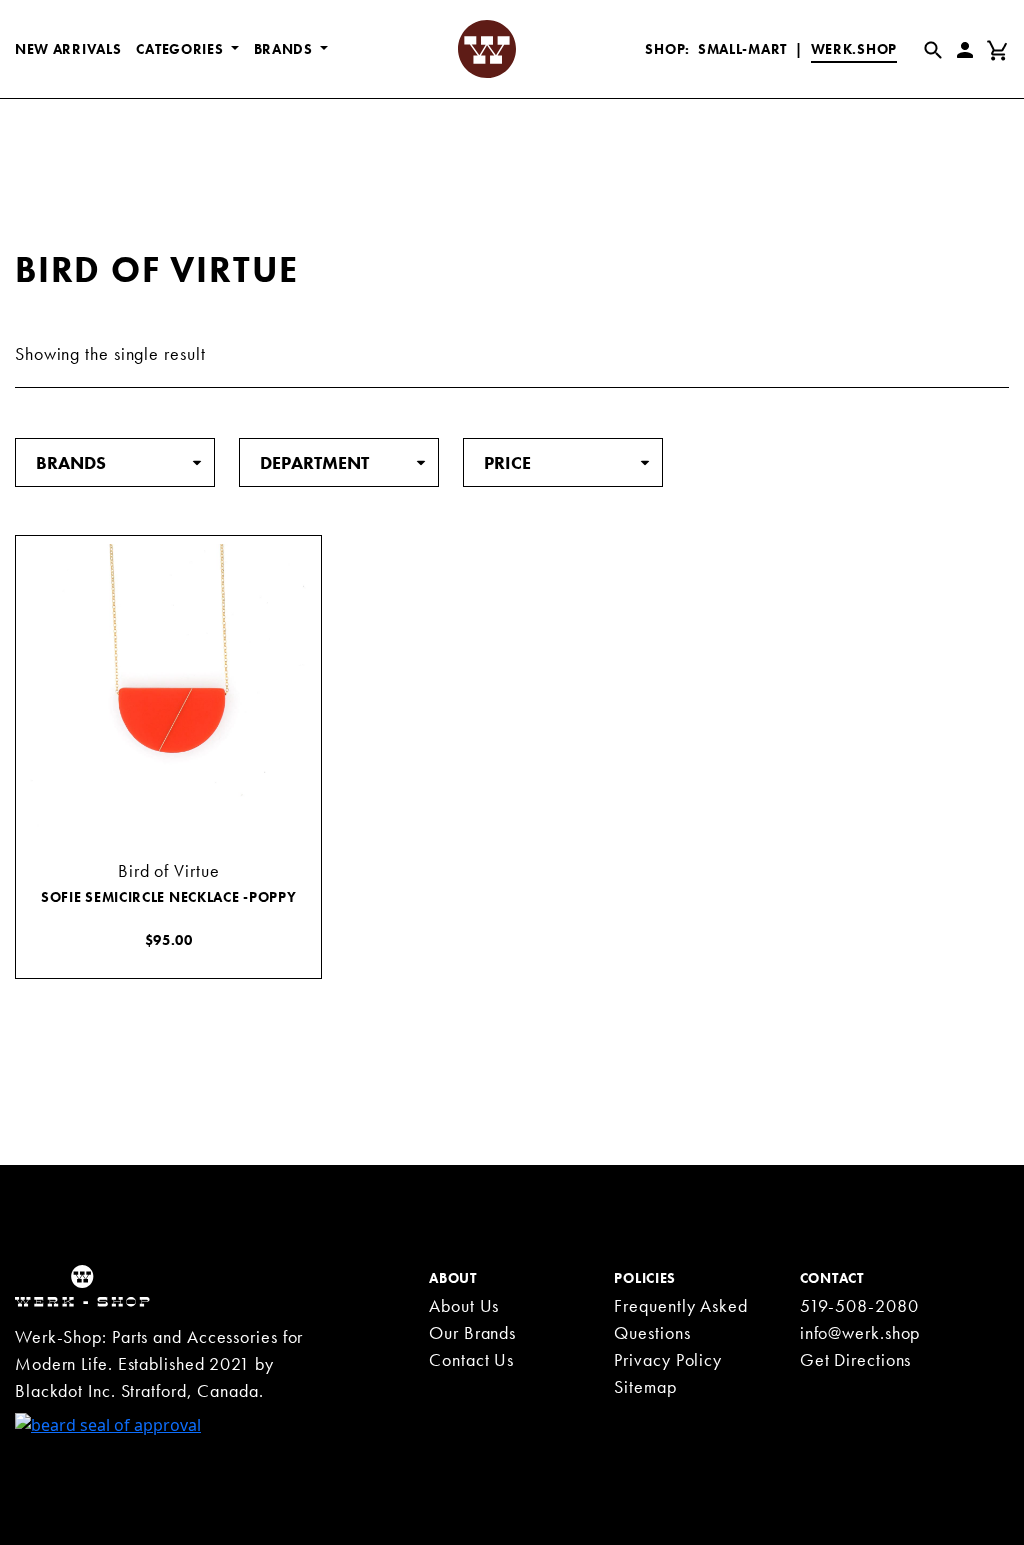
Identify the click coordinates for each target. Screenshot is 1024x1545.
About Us (464, 1305)
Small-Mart (742, 49)
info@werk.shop (860, 1332)
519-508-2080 (859, 1305)
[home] (82, 1284)
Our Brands (472, 1332)
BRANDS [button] (285, 49)
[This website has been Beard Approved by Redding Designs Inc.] (108, 1424)
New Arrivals (68, 49)
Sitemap (645, 1386)
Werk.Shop (854, 49)
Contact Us (471, 1359)
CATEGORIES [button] (181, 49)
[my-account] (969, 49)
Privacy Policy (668, 1359)
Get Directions (856, 1359)
